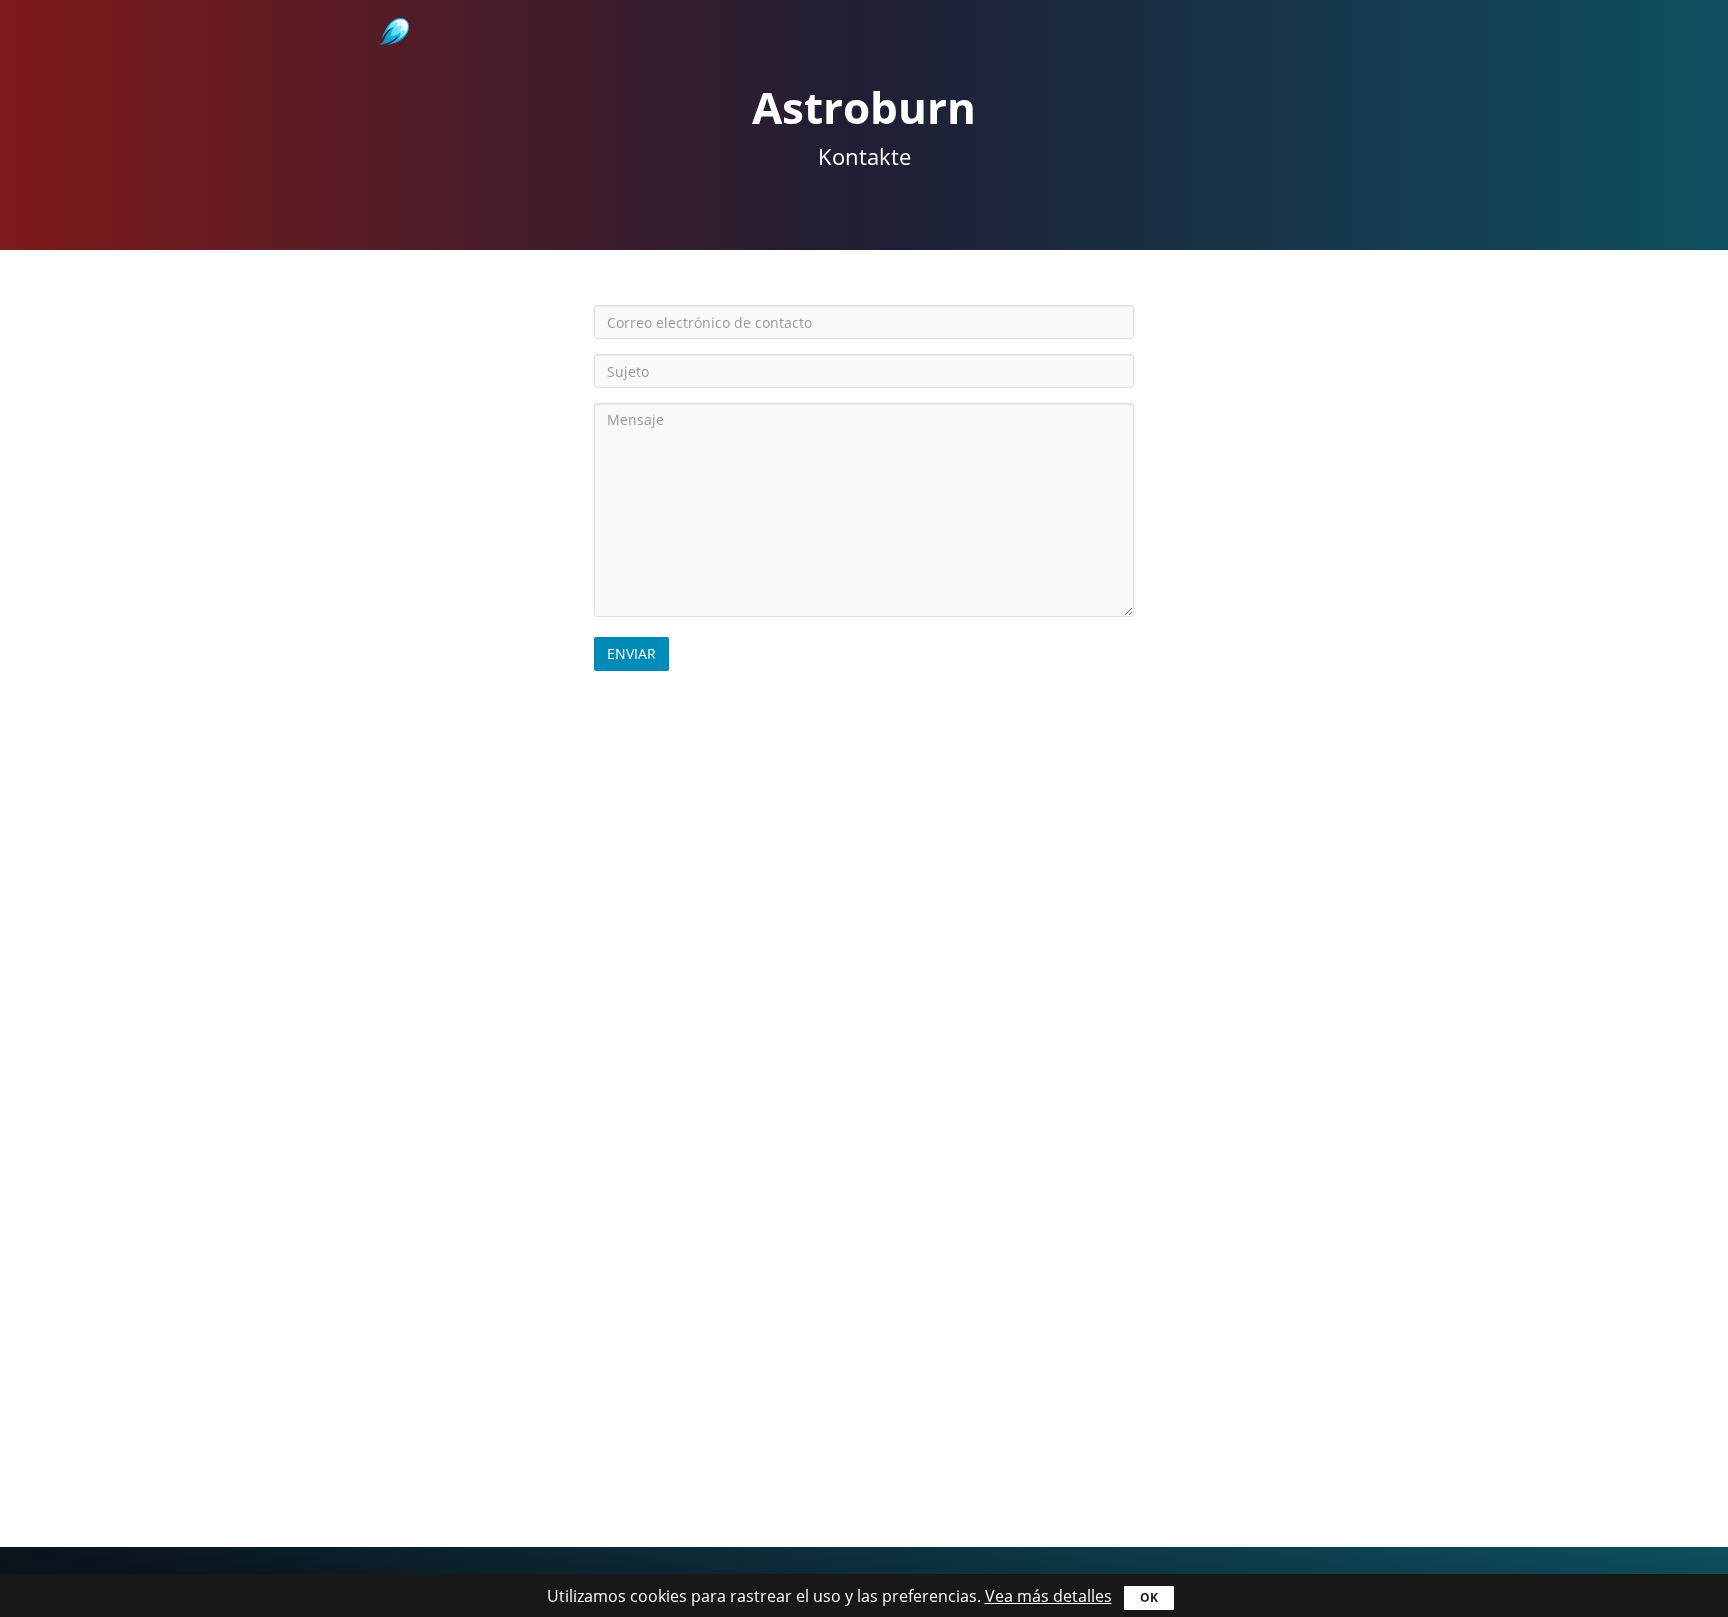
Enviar (631, 653)
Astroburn (392, 10)
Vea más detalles (1048, 1596)
